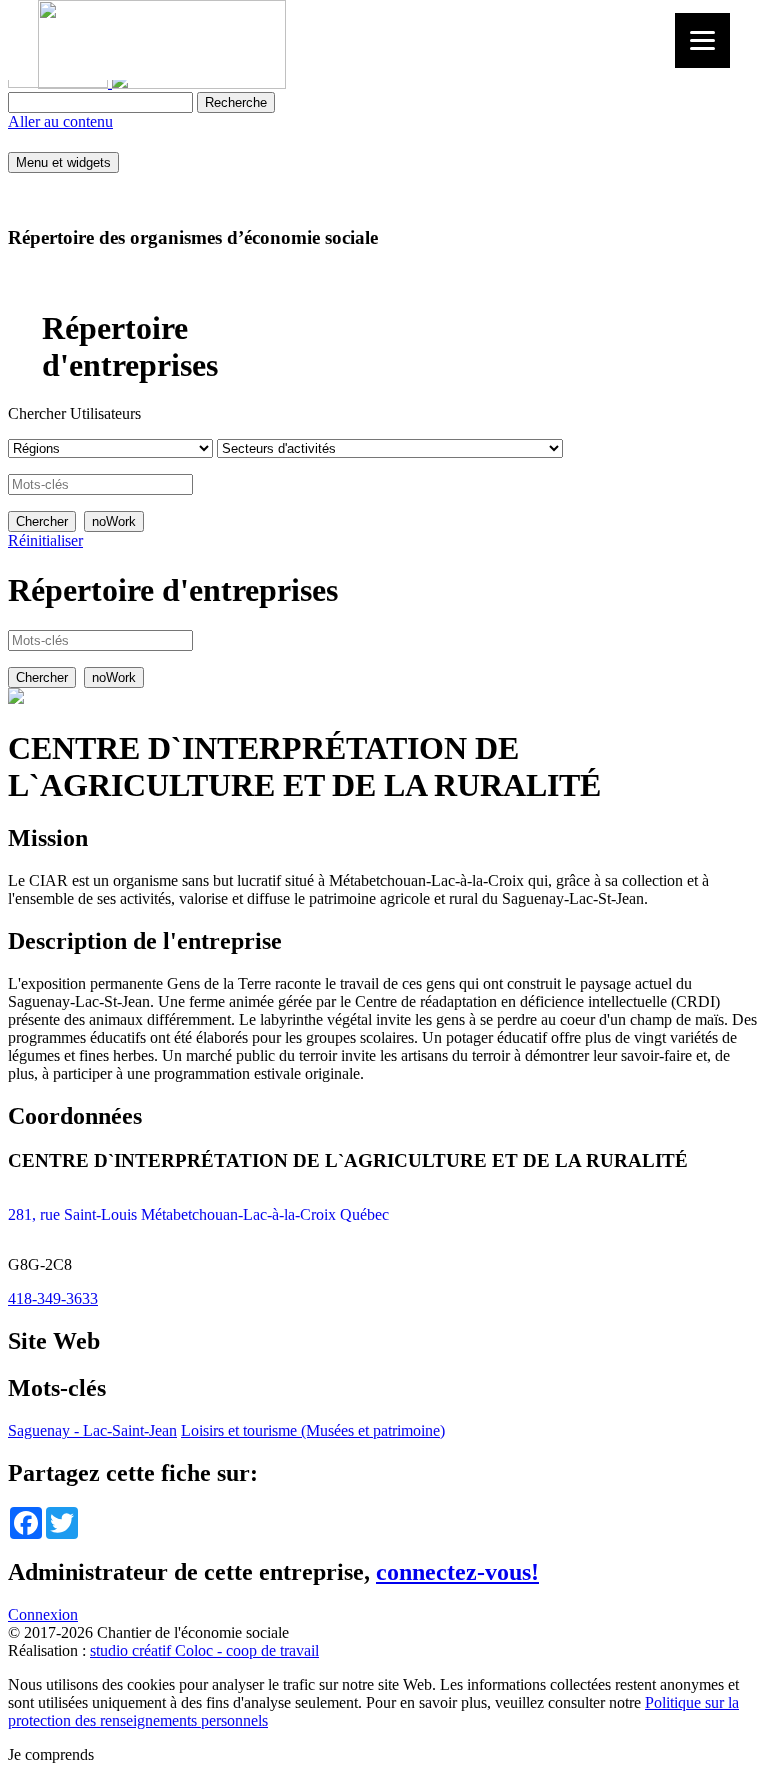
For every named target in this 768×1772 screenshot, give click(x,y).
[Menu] (702, 40)
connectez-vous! (457, 1572)
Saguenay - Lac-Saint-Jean (92, 1430)
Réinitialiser (45, 540)
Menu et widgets (63, 162)
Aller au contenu (60, 121)
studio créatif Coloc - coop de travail (204, 1650)
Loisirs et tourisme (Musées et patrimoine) (313, 1430)
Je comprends (51, 1754)
